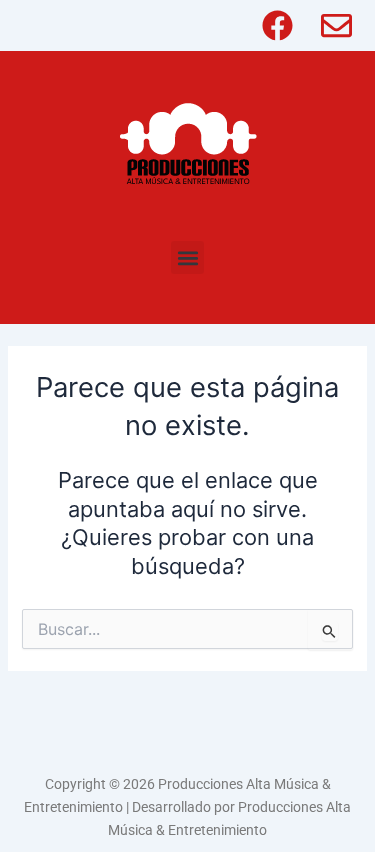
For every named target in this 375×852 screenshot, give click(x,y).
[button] (187, 257)
